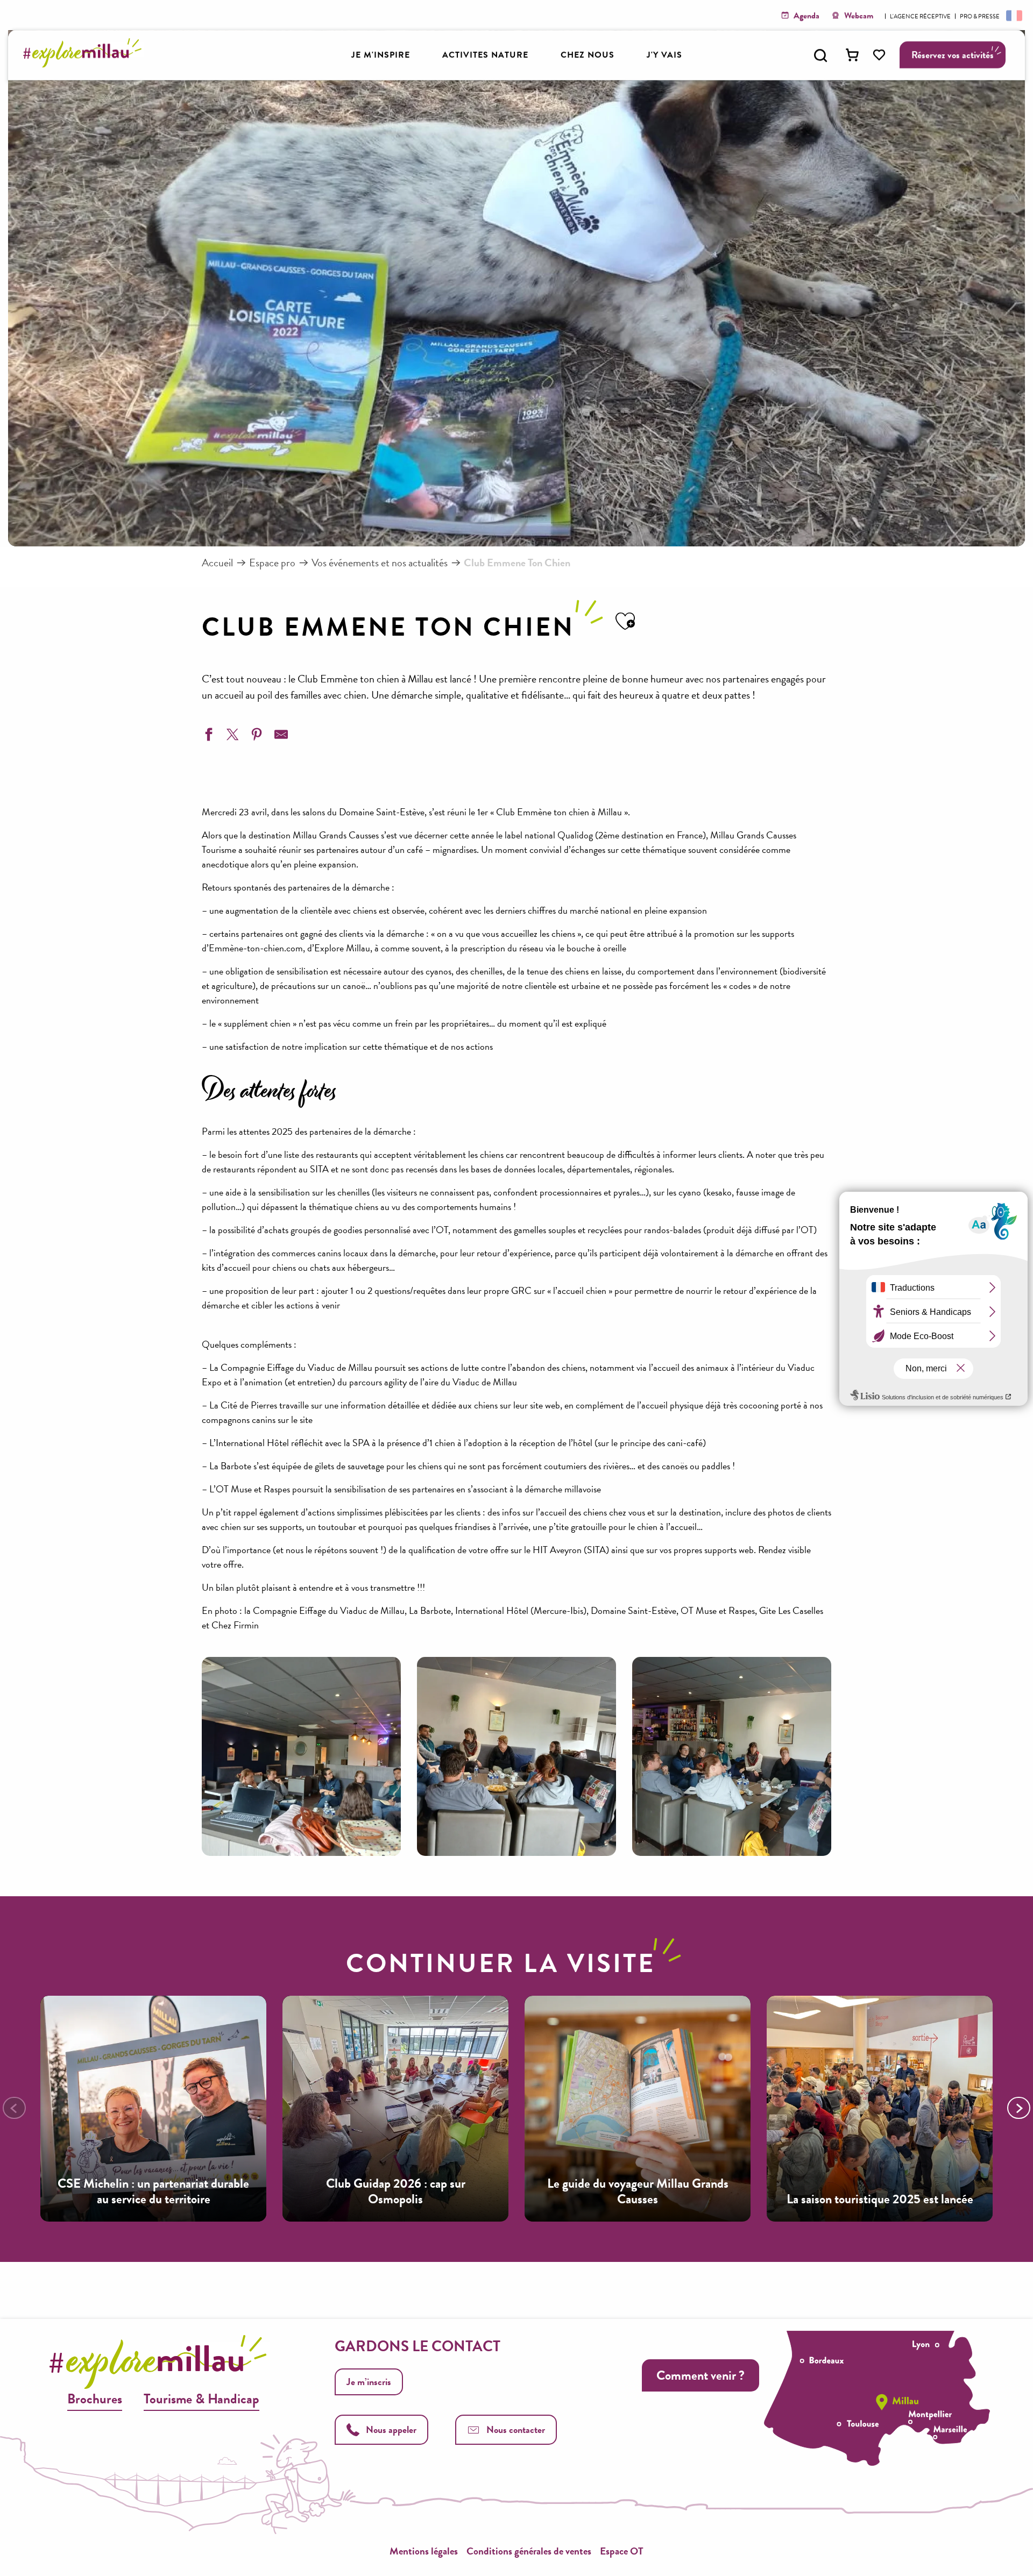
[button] (820, 55)
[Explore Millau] (85, 64)
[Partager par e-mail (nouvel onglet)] (280, 736)
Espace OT (622, 2551)
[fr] (1013, 15)
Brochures (95, 2399)
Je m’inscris (369, 2382)
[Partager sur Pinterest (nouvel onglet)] (256, 736)
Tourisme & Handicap (201, 2399)
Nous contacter (516, 2429)
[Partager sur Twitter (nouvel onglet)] (231, 736)
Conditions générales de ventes (529, 2551)
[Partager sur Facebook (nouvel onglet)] (207, 736)
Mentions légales (424, 2551)
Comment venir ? (701, 2375)
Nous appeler (391, 2429)
